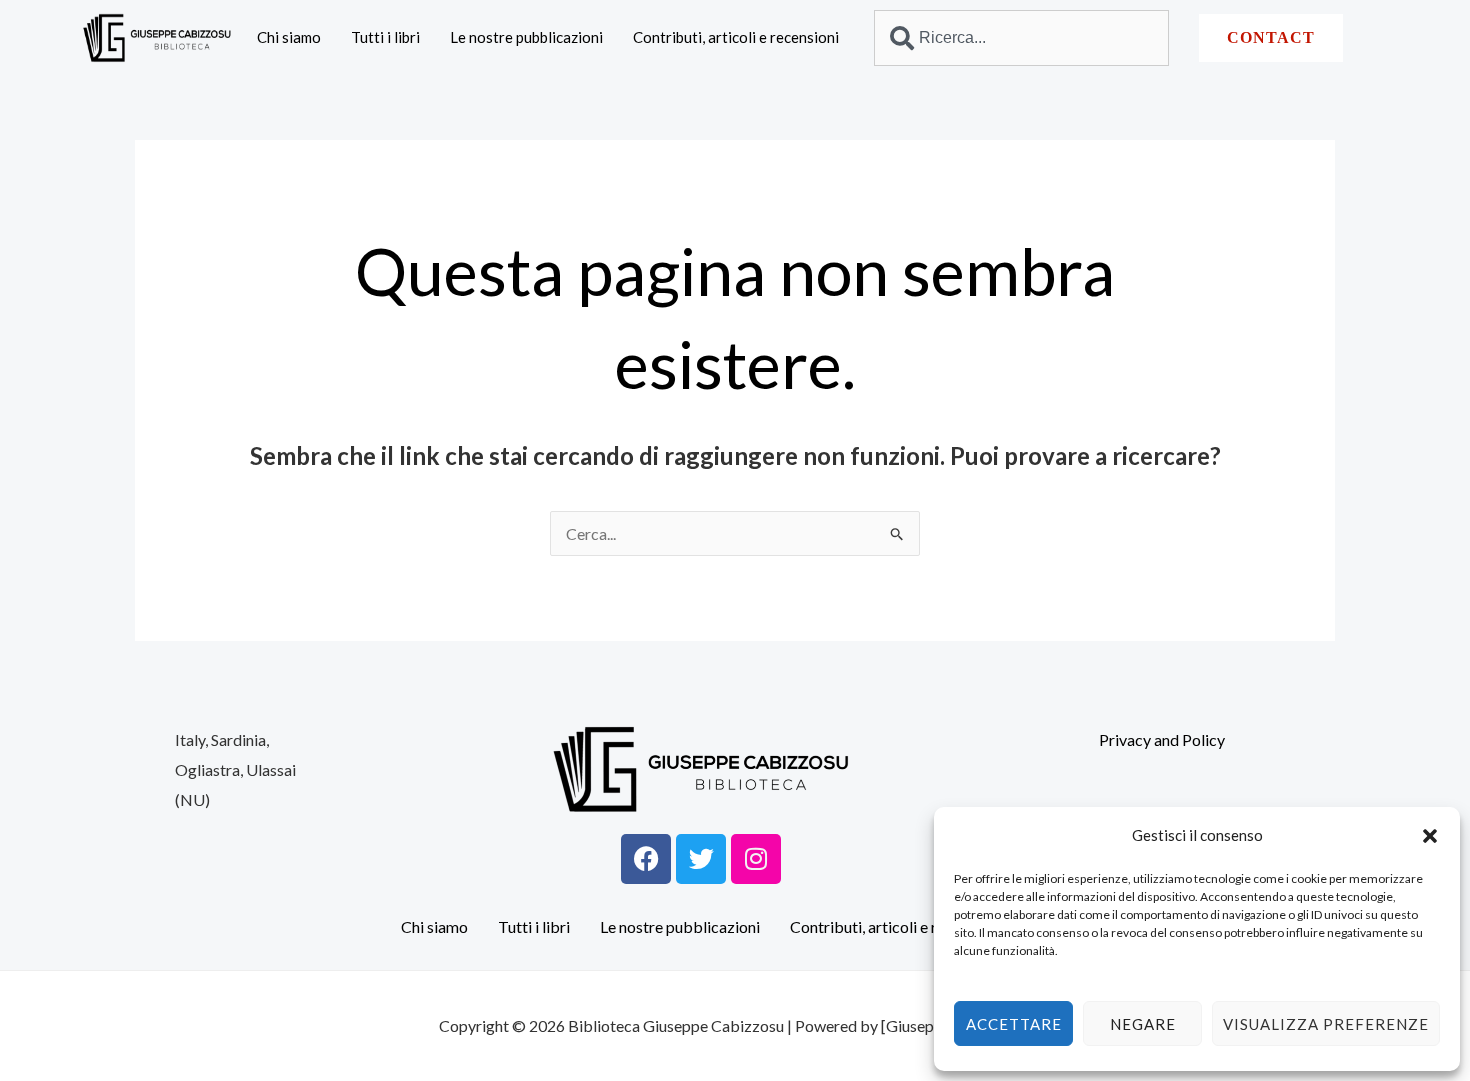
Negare (1143, 1024)
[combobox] (1021, 38)
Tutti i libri (385, 37)
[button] (1430, 836)
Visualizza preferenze (1326, 1024)
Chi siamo (289, 37)
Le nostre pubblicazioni (526, 37)
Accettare (1014, 1024)
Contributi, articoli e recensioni (736, 37)
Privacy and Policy (1162, 739)
